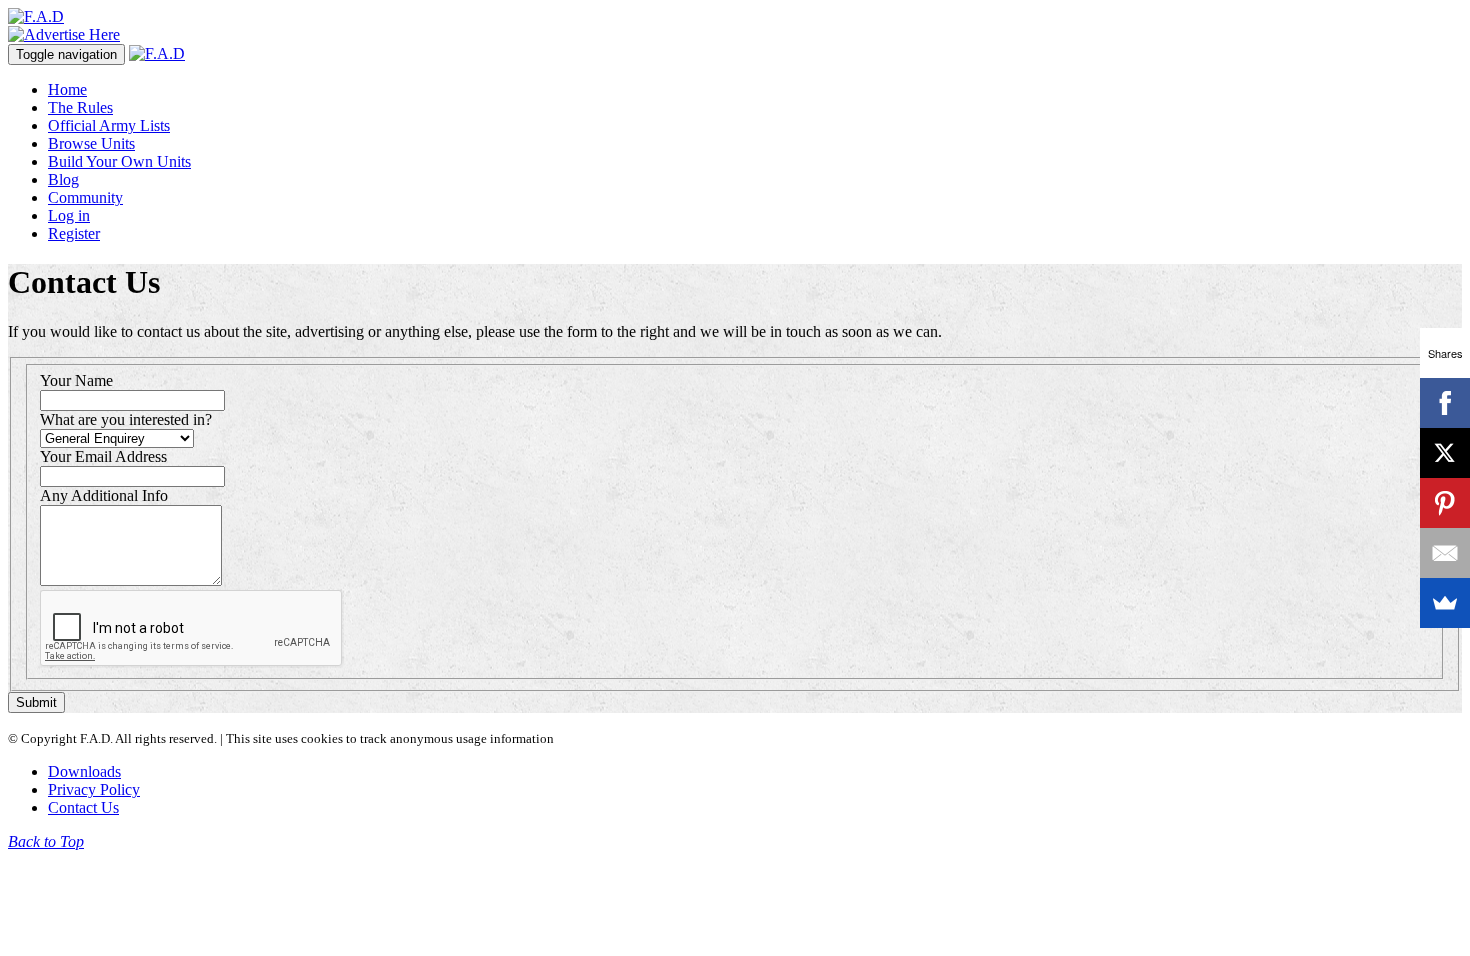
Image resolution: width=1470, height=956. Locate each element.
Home (67, 89)
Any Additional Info (104, 495)
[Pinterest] (1445, 503)
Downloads (84, 771)
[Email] (1445, 553)
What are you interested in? (126, 419)
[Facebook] (1445, 403)
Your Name (76, 380)
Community (85, 197)
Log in (69, 215)
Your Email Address (103, 456)
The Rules (80, 107)
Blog (63, 179)
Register (74, 233)
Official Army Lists (109, 125)
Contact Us (83, 807)
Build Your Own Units (119, 161)
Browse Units (91, 143)
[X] (1445, 453)
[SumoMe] (1445, 603)
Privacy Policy (94, 789)
